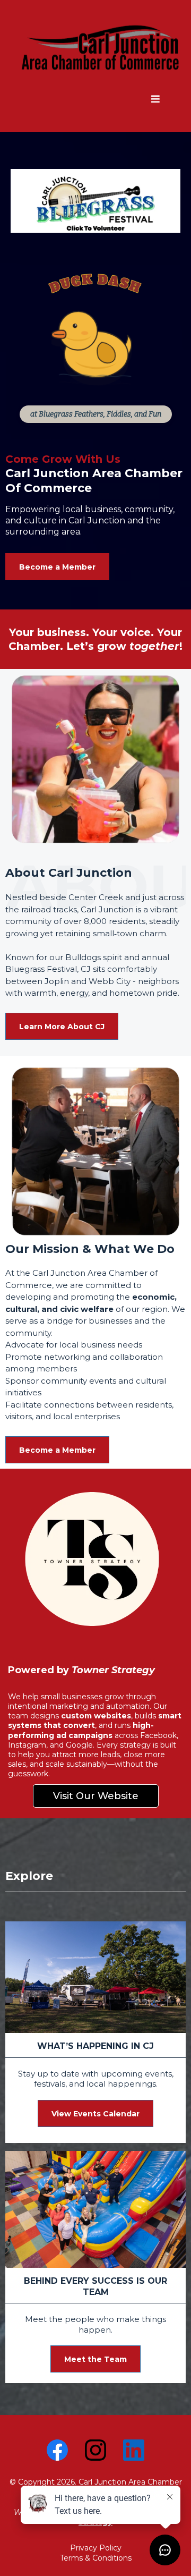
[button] (155, 100)
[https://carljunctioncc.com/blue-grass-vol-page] (95, 201)
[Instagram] (95, 2450)
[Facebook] (57, 2450)
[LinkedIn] (134, 2450)
